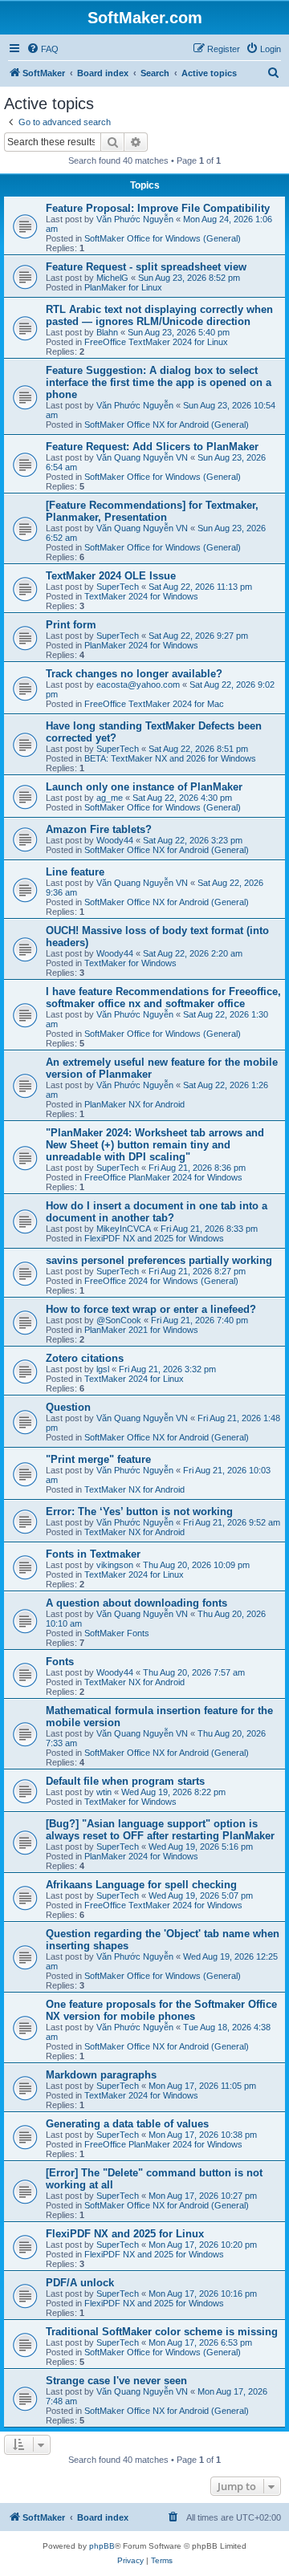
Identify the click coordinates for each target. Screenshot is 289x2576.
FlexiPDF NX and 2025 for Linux (125, 2234)
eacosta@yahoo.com (138, 685)
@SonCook (119, 1320)
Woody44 (115, 840)
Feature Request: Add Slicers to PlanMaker (152, 447)
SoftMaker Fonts (117, 1633)
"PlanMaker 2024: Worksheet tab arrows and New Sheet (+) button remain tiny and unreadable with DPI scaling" (155, 1145)
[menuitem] (43, 49)
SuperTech (118, 587)
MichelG (112, 278)
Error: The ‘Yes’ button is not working (139, 1511)
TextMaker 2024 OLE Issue (111, 576)
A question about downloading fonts (136, 1603)
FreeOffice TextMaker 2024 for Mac (154, 704)
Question (68, 1407)
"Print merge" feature (98, 1459)
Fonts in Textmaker (93, 1554)
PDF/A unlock (80, 2283)
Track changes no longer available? (134, 674)
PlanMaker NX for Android (134, 1104)
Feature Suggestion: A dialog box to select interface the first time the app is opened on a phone (159, 382)
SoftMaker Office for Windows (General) (163, 238)
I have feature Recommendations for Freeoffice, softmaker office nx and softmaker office (163, 997)
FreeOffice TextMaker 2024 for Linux (156, 342)
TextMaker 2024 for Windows (141, 596)
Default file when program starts (125, 1781)
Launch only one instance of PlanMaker (144, 787)
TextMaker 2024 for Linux (134, 1379)
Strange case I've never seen (116, 2381)
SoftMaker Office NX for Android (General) (167, 425)
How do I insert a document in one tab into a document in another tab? (157, 1212)
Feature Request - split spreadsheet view (146, 267)
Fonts (60, 1662)
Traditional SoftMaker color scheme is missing (162, 2332)
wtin (104, 1792)
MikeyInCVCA (124, 1229)
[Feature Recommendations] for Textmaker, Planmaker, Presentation (152, 511)
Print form (71, 625)
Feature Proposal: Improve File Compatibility (158, 208)
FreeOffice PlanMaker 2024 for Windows (163, 1177)
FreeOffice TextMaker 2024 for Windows (163, 1905)
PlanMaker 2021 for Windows (141, 1330)
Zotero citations (85, 1358)
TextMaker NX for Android (134, 1489)
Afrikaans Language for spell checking (141, 1885)
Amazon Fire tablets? (99, 829)
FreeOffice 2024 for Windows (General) (161, 1281)
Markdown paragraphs (101, 2075)
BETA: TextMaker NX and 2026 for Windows (170, 758)
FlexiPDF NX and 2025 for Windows (154, 1238)
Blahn (107, 332)
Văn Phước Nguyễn (135, 219)
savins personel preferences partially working (159, 1260)
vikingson (115, 1565)
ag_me (110, 798)
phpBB (102, 2546)
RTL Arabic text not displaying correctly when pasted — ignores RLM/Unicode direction (159, 315)
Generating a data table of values (127, 2124)
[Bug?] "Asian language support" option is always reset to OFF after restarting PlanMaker (160, 1830)
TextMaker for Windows (130, 963)
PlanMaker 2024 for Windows (141, 645)
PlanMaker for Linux (123, 287)
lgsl (103, 1369)
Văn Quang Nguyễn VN (142, 457)
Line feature (75, 872)
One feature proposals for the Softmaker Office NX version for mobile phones (161, 2010)
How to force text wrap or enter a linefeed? (151, 1309)
